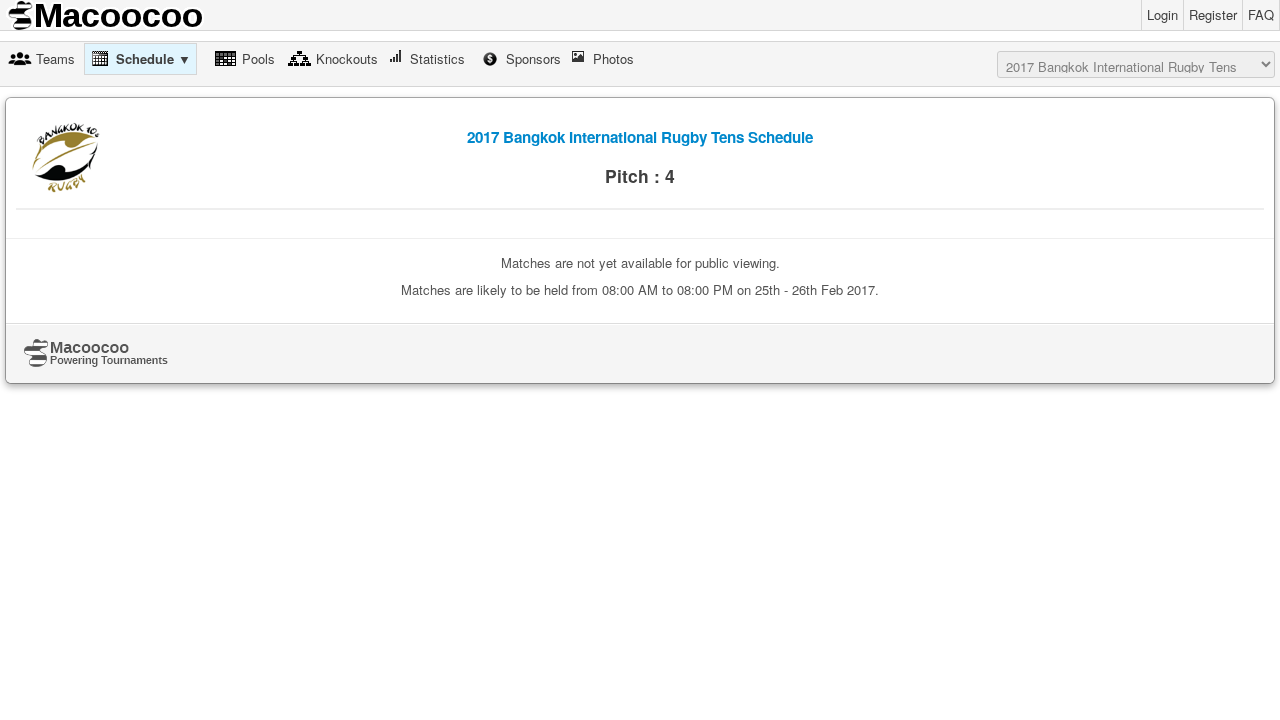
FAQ (1261, 14)
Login (1162, 14)
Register (1213, 14)
